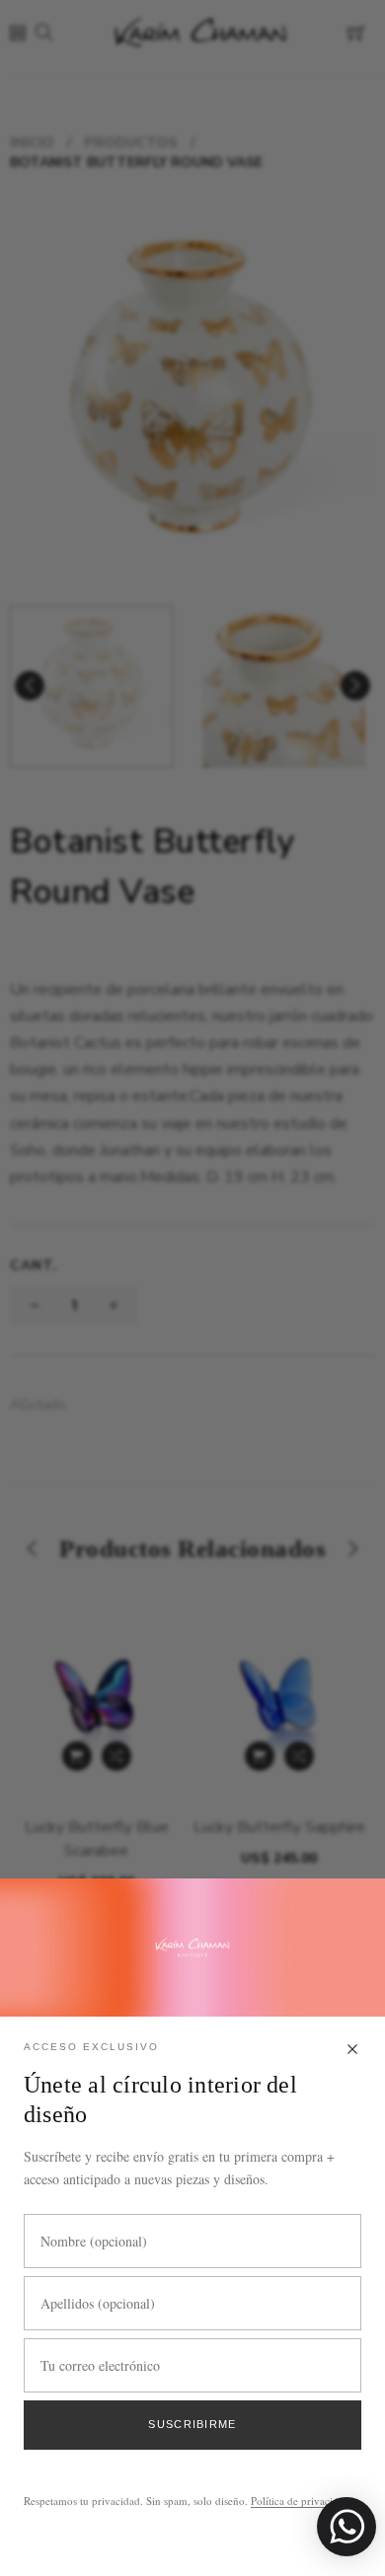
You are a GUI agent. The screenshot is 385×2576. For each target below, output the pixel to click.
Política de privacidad (300, 2501)
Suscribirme (192, 2424)
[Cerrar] (352, 2051)
